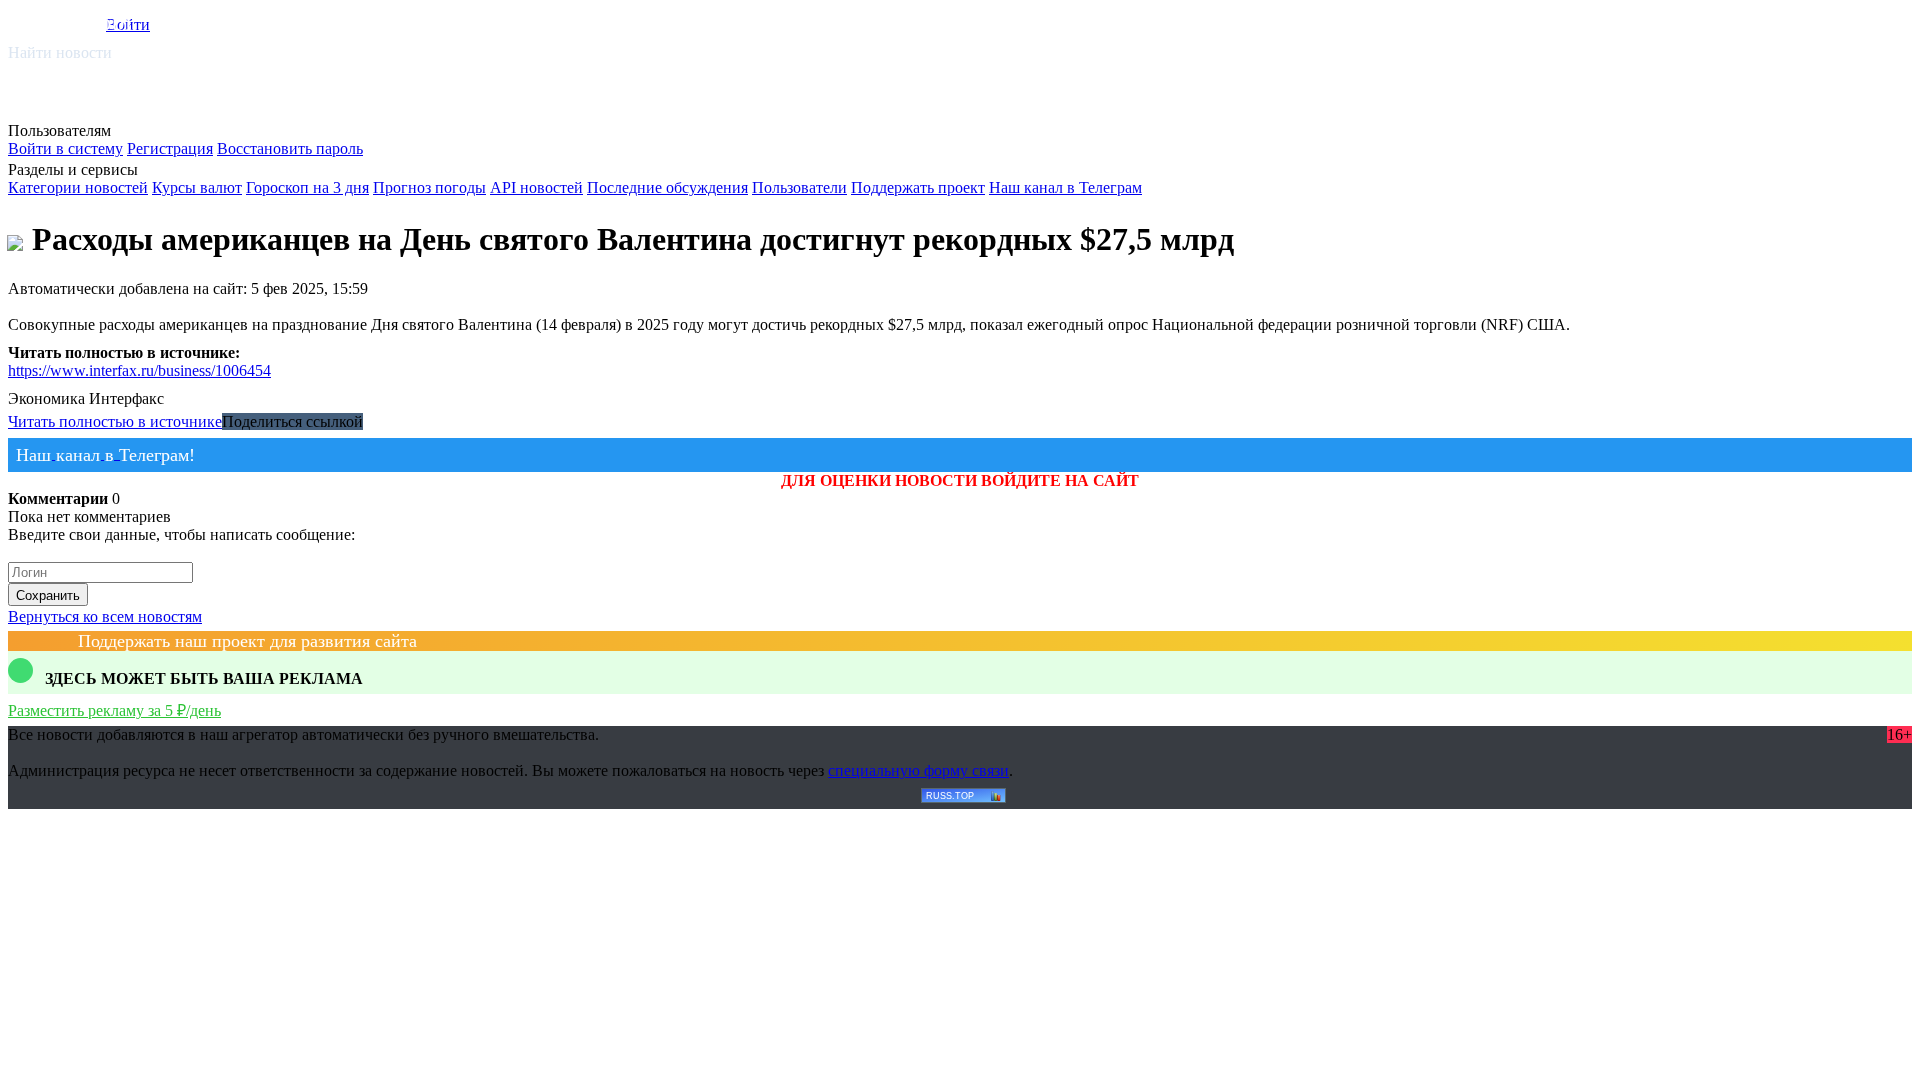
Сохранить (48, 595)
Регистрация (170, 148)
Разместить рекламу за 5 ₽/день (114, 710)
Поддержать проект (918, 187)
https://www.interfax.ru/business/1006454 (139, 370)
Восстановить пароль (290, 148)
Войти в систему (65, 148)
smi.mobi (85, 21)
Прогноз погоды (429, 187)
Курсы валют (197, 187)
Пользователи (799, 187)
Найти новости (60, 52)
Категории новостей (78, 187)
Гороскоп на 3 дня (307, 187)
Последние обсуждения (667, 187)
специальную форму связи (918, 770)
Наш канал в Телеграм (1065, 187)
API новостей (536, 187)
